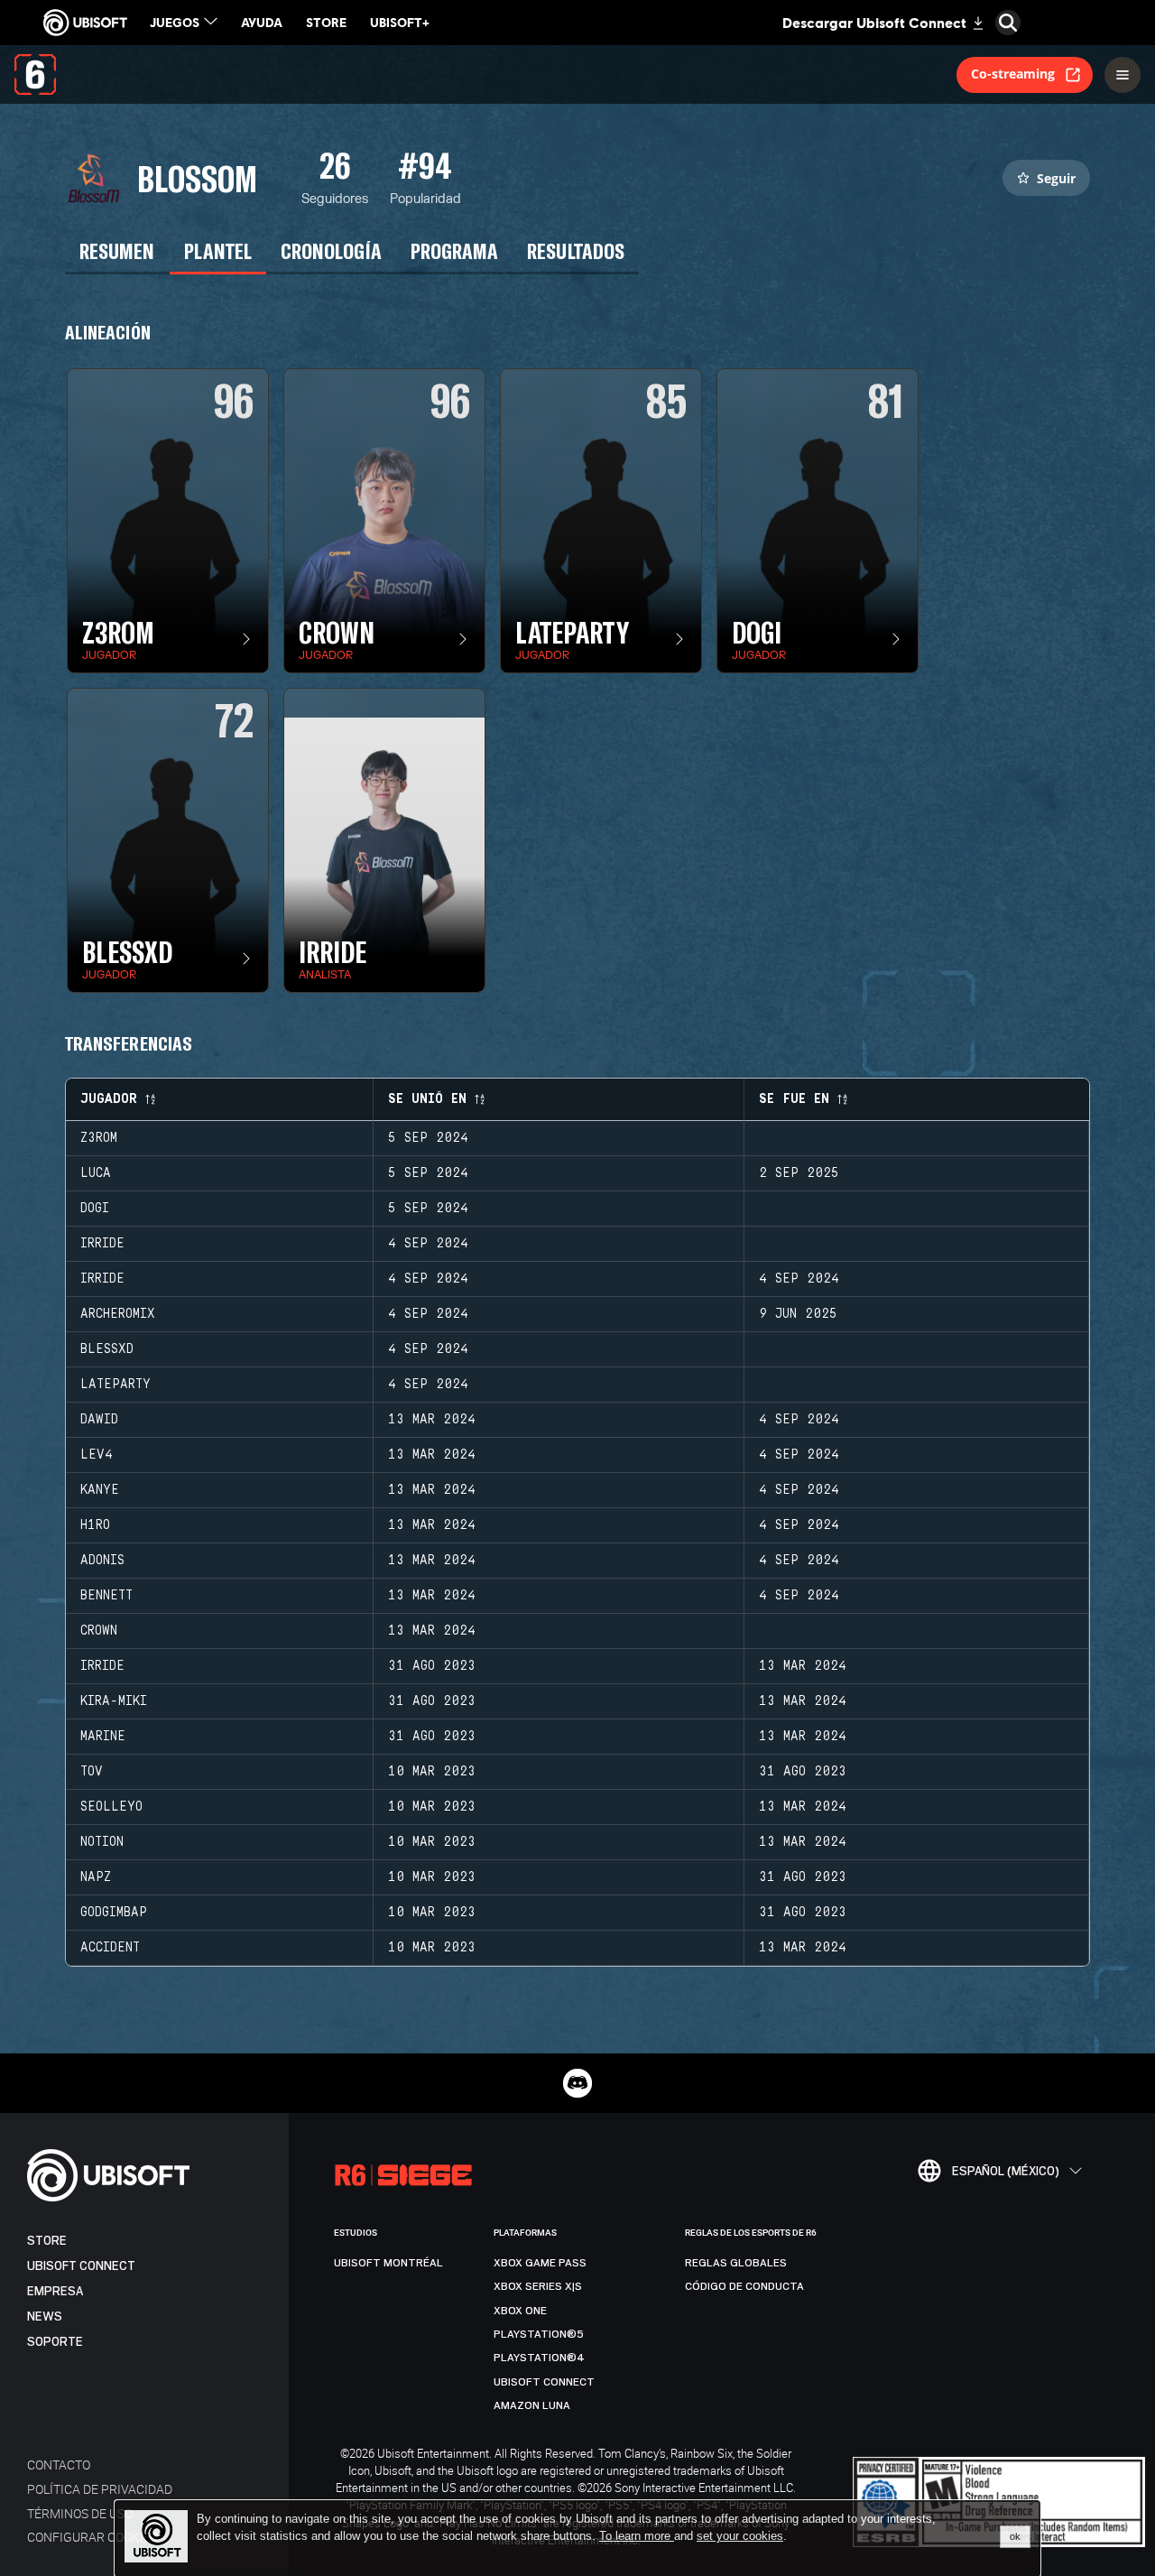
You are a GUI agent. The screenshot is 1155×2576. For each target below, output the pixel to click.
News (45, 2317)
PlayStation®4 (539, 2358)
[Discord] (577, 2083)
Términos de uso (80, 2513)
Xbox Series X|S (538, 2286)
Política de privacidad (100, 2489)
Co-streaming (1013, 74)
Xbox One (520, 2311)
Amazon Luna (532, 2405)
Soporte (55, 2342)
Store (47, 2241)
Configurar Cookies (92, 2537)
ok (1015, 2536)
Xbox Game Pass (540, 2263)
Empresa (55, 2291)
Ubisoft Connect (81, 2266)
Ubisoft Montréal (388, 2263)
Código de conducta (744, 2286)
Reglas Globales (736, 2263)
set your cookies (740, 2536)
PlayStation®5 (539, 2334)
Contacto (59, 2465)
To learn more (637, 2536)
